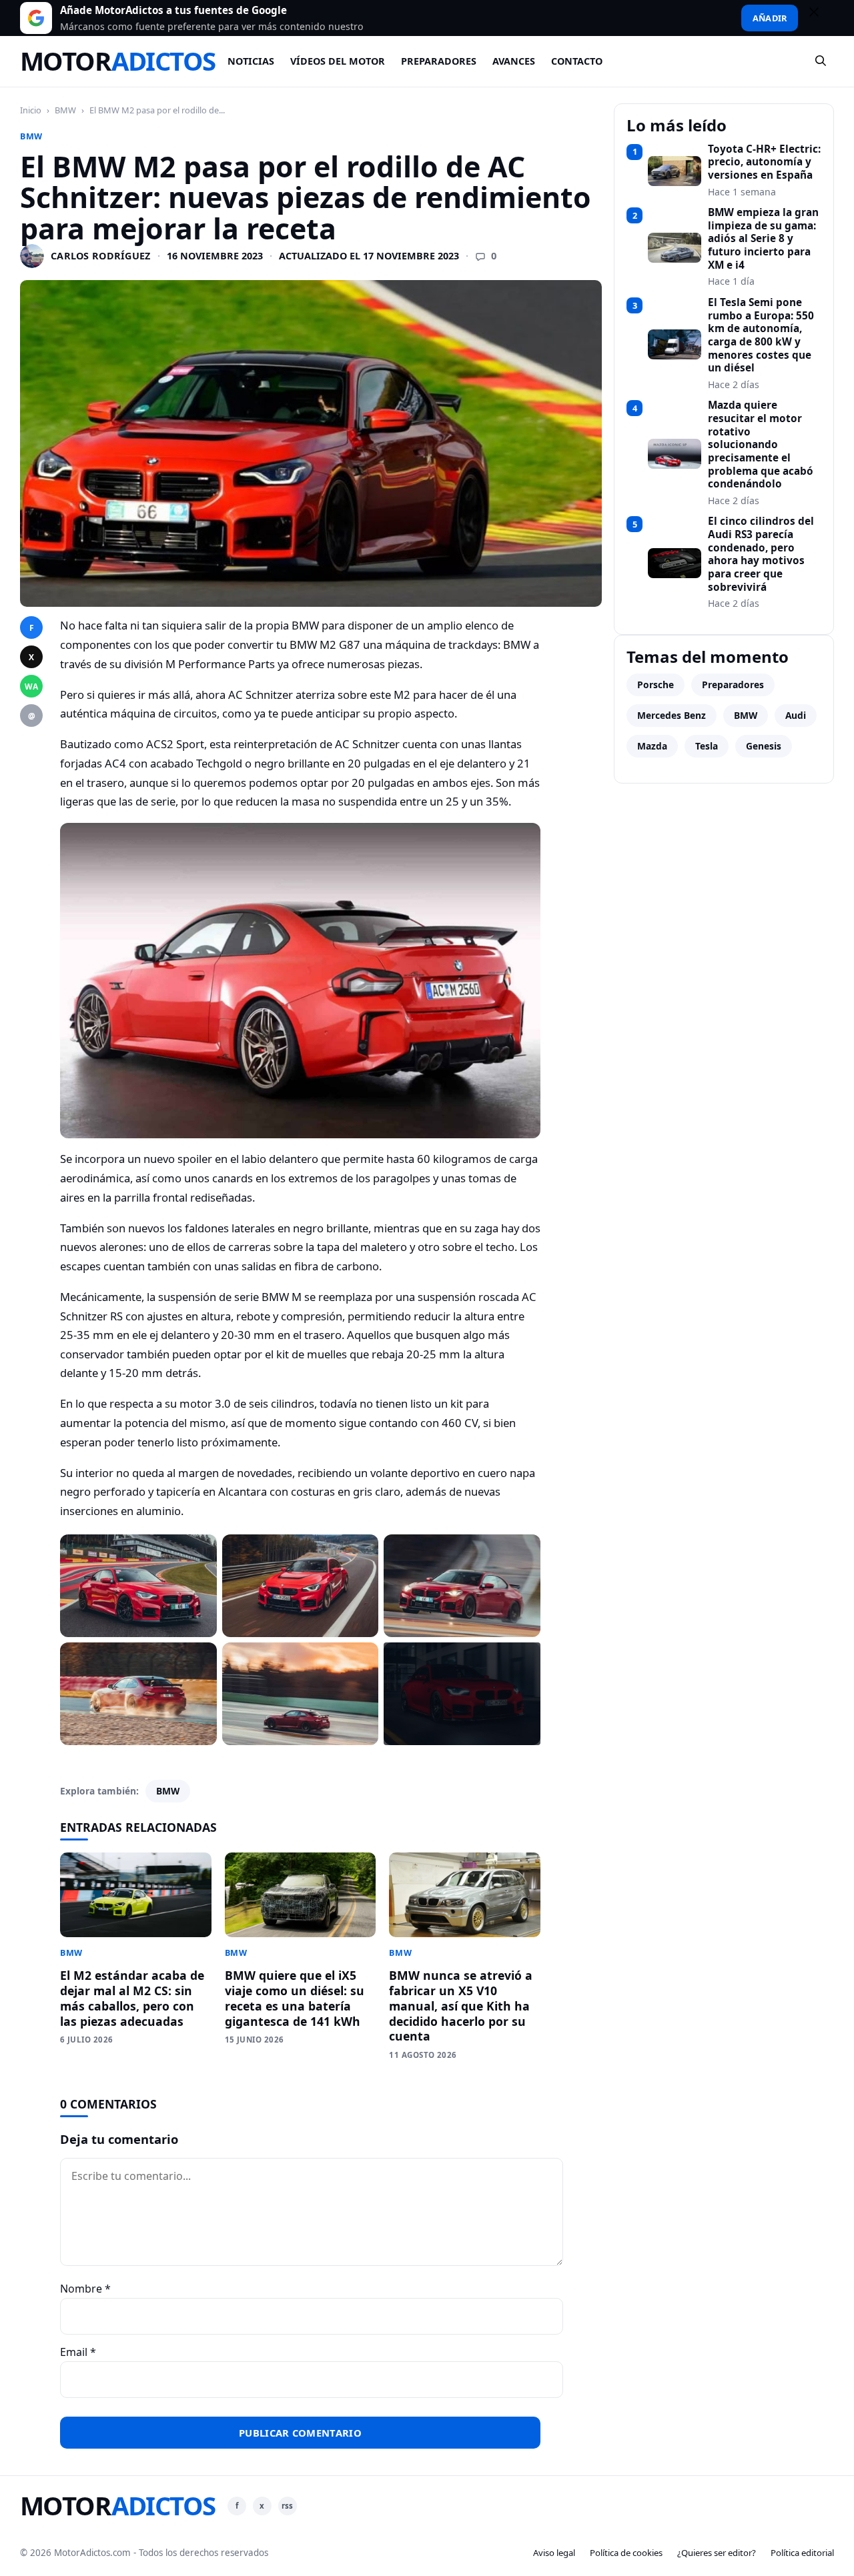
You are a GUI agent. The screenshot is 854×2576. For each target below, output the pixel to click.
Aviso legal (554, 2553)
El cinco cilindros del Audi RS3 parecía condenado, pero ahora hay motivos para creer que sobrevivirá (761, 554)
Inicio (31, 110)
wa (31, 687)
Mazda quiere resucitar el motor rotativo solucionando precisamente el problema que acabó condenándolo (761, 445)
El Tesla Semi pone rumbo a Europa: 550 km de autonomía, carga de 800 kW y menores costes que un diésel (761, 335)
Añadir (770, 18)
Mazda (652, 746)
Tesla (707, 746)
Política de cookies (626, 2553)
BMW (65, 110)
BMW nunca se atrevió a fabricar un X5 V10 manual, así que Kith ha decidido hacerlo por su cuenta (461, 2006)
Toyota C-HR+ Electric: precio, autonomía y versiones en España (764, 162)
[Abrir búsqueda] (821, 61)
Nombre (85, 2289)
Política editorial (802, 2553)
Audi (796, 715)
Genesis (764, 746)
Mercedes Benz (672, 715)
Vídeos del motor (338, 61)
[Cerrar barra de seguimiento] (820, 18)
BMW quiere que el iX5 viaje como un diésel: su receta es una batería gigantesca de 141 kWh (295, 1998)
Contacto (577, 61)
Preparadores (439, 61)
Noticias (251, 61)
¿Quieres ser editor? (717, 2553)
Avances (514, 61)
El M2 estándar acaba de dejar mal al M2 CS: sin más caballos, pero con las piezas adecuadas (132, 1998)
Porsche (656, 685)
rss (287, 2506)
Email (78, 2352)
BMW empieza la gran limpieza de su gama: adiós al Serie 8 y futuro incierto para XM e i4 (763, 239)
